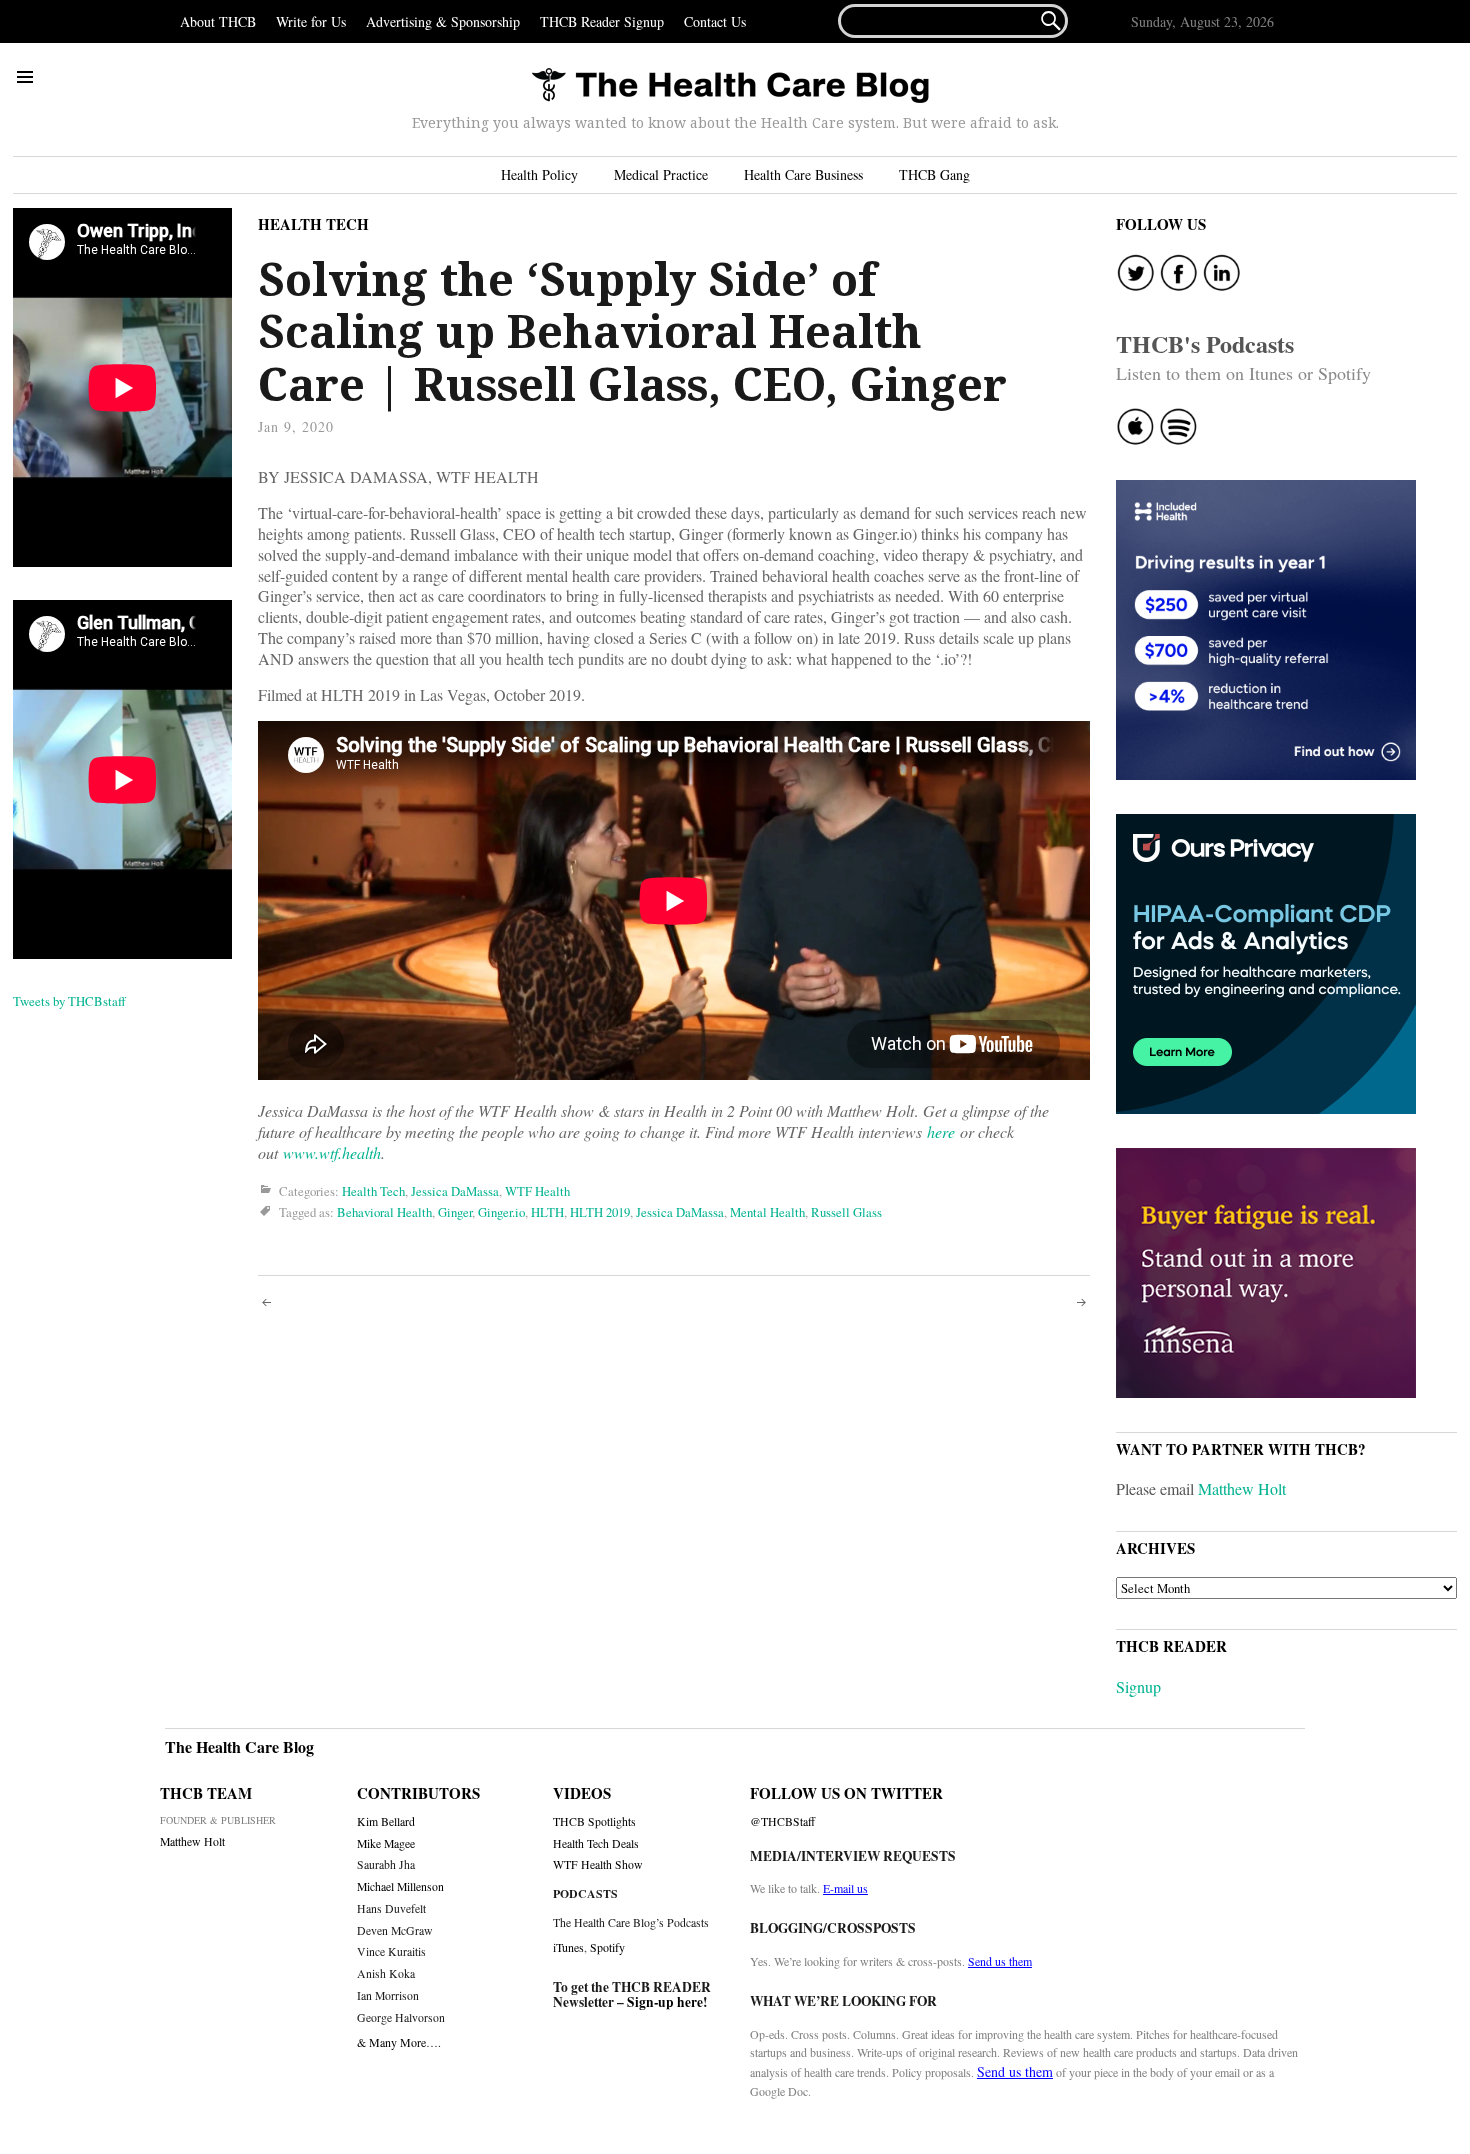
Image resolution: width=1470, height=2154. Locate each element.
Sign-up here (665, 2002)
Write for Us (311, 21)
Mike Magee (386, 1843)
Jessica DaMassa (455, 1191)
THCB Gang (934, 174)
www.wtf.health (332, 1152)
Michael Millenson (400, 1886)
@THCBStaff (782, 1821)
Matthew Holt (1242, 1488)
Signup (1138, 1686)
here (941, 1131)
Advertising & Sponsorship (443, 21)
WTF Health (537, 1191)
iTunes (568, 1947)
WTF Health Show (598, 1864)
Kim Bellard (386, 1821)
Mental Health (767, 1212)
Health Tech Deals (596, 1843)
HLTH (547, 1212)
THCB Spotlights (594, 1821)
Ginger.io (501, 1212)
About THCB (218, 21)
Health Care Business (803, 174)
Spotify (607, 1947)
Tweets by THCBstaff (69, 1001)
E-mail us (845, 1888)
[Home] (730, 86)
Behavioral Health (384, 1212)
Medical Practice (661, 174)
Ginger (455, 1212)
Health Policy (539, 174)
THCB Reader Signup (602, 21)
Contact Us (715, 21)
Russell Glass (846, 1212)
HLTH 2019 (600, 1212)
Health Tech (313, 224)
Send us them (1000, 1961)
